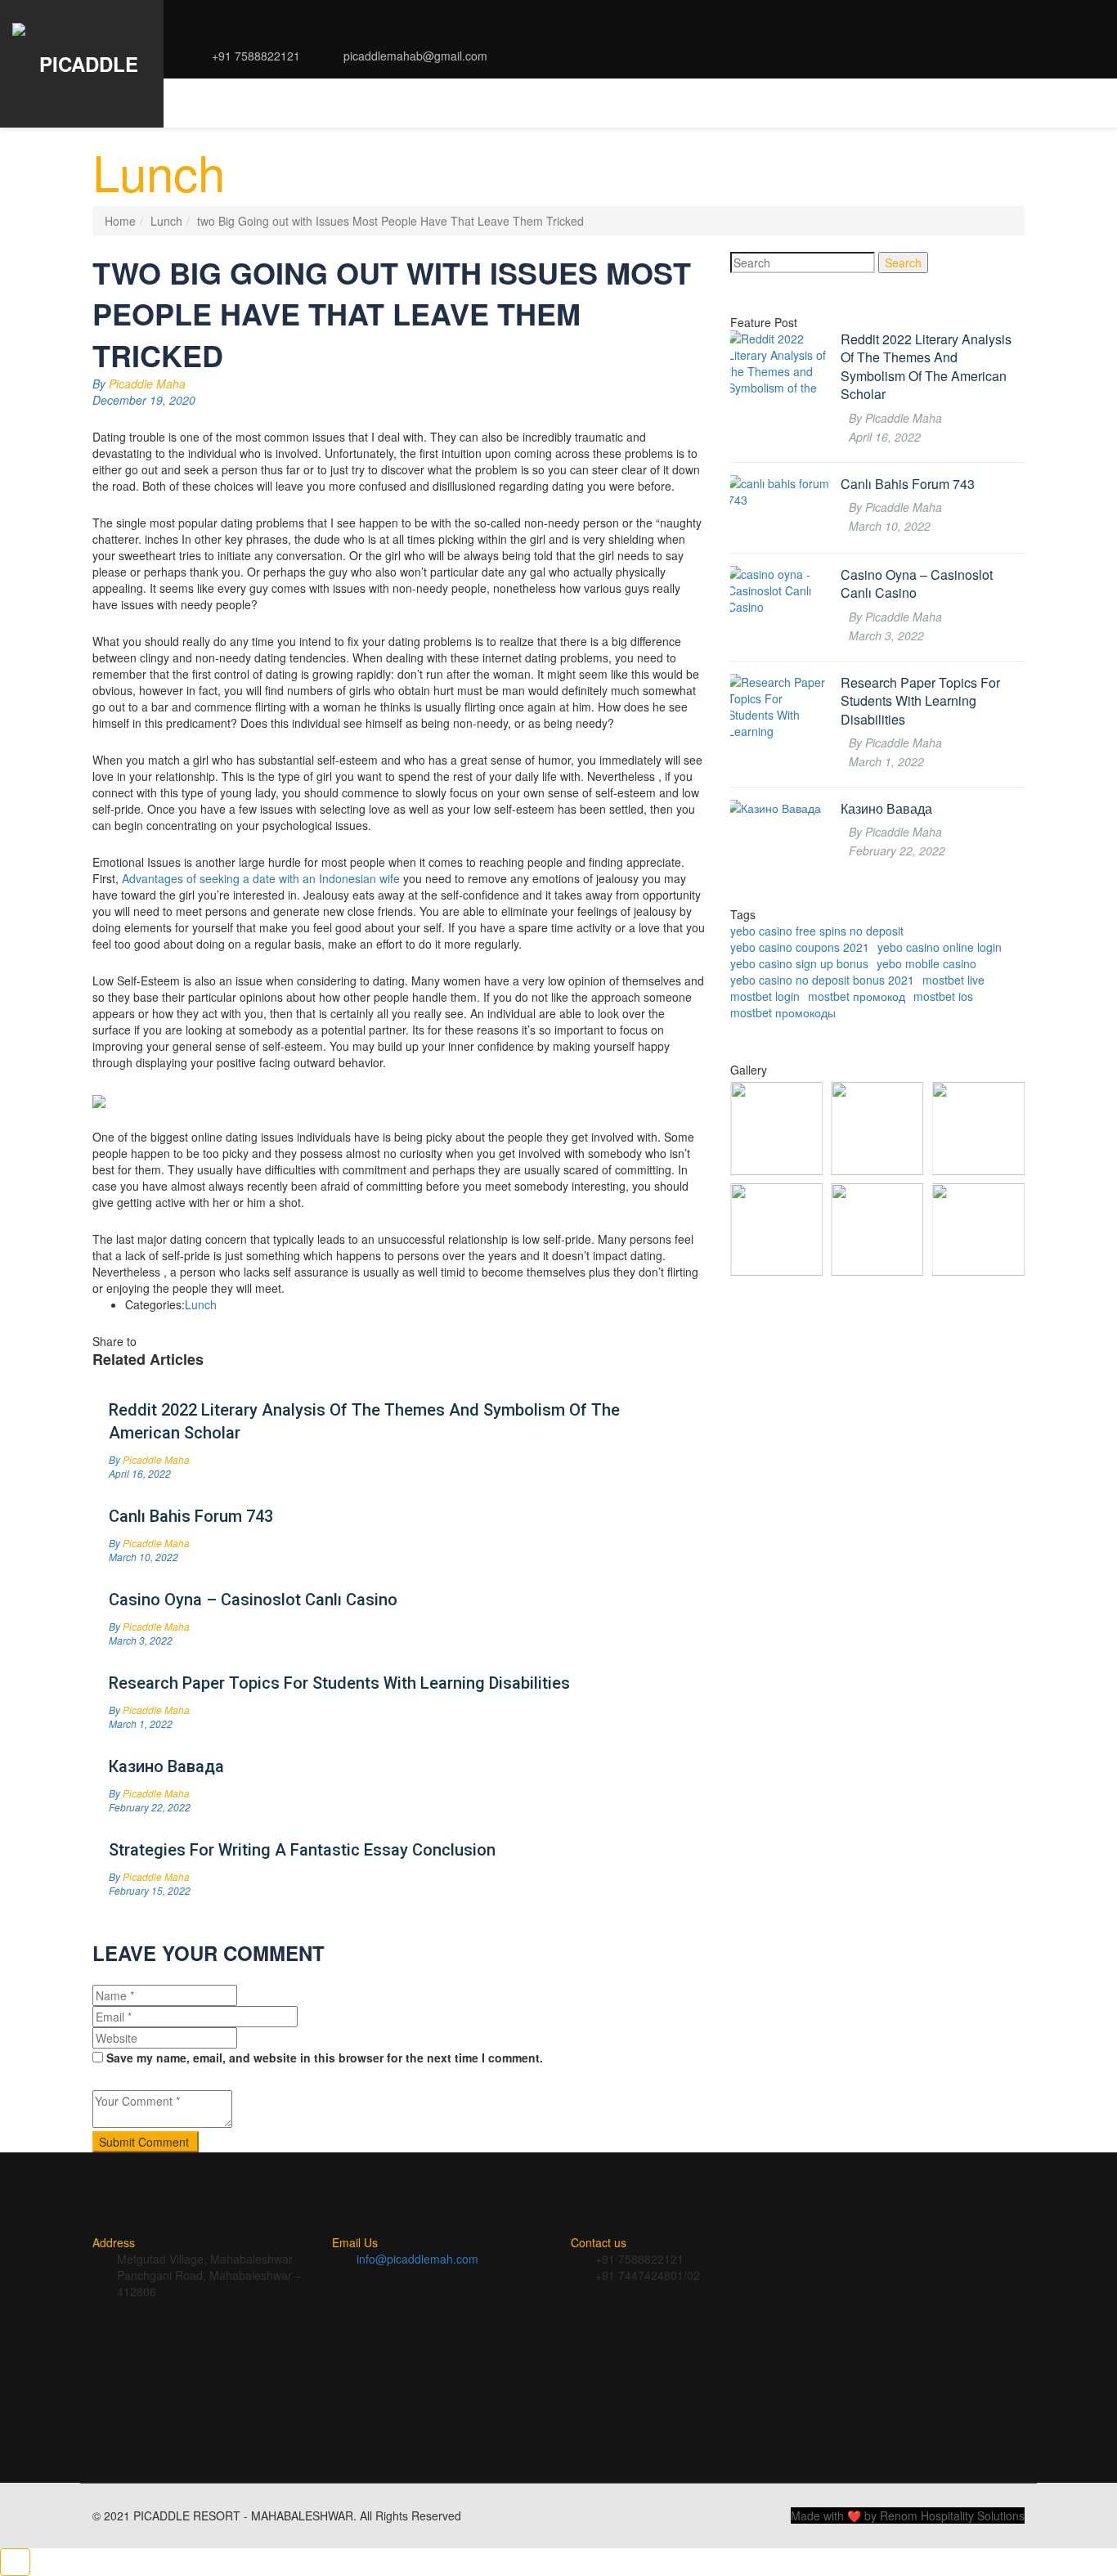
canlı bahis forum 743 (191, 1516)
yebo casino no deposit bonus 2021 (822, 980)
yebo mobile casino (926, 963)
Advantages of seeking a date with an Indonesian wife (261, 878)
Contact (913, 103)
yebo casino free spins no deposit (817, 931)
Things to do (598, 103)
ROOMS (357, 103)
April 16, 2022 (140, 1473)
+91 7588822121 (254, 56)
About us (218, 103)
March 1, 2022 (141, 1723)
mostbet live (953, 980)
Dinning (516, 103)
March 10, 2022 (144, 1557)
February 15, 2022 (150, 1890)
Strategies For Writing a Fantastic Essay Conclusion (302, 1850)
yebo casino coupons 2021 (800, 947)
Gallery (292, 103)
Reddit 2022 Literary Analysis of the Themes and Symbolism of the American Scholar (364, 1421)
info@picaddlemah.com (417, 2259)
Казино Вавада (166, 1766)
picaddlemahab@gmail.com (414, 56)
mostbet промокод (857, 996)
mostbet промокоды (783, 1012)
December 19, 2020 (144, 400)
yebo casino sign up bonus (799, 963)
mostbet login (765, 996)
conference (695, 103)
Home (120, 221)
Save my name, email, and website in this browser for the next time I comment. (325, 2058)
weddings (783, 103)
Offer (850, 103)
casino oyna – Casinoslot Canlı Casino (253, 1600)
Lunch (166, 221)
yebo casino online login (940, 947)
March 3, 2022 (141, 1640)
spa (464, 103)
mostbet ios (943, 996)
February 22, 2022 (150, 1807)
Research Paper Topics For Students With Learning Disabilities (339, 1683)
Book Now (990, 103)
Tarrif (416, 103)
